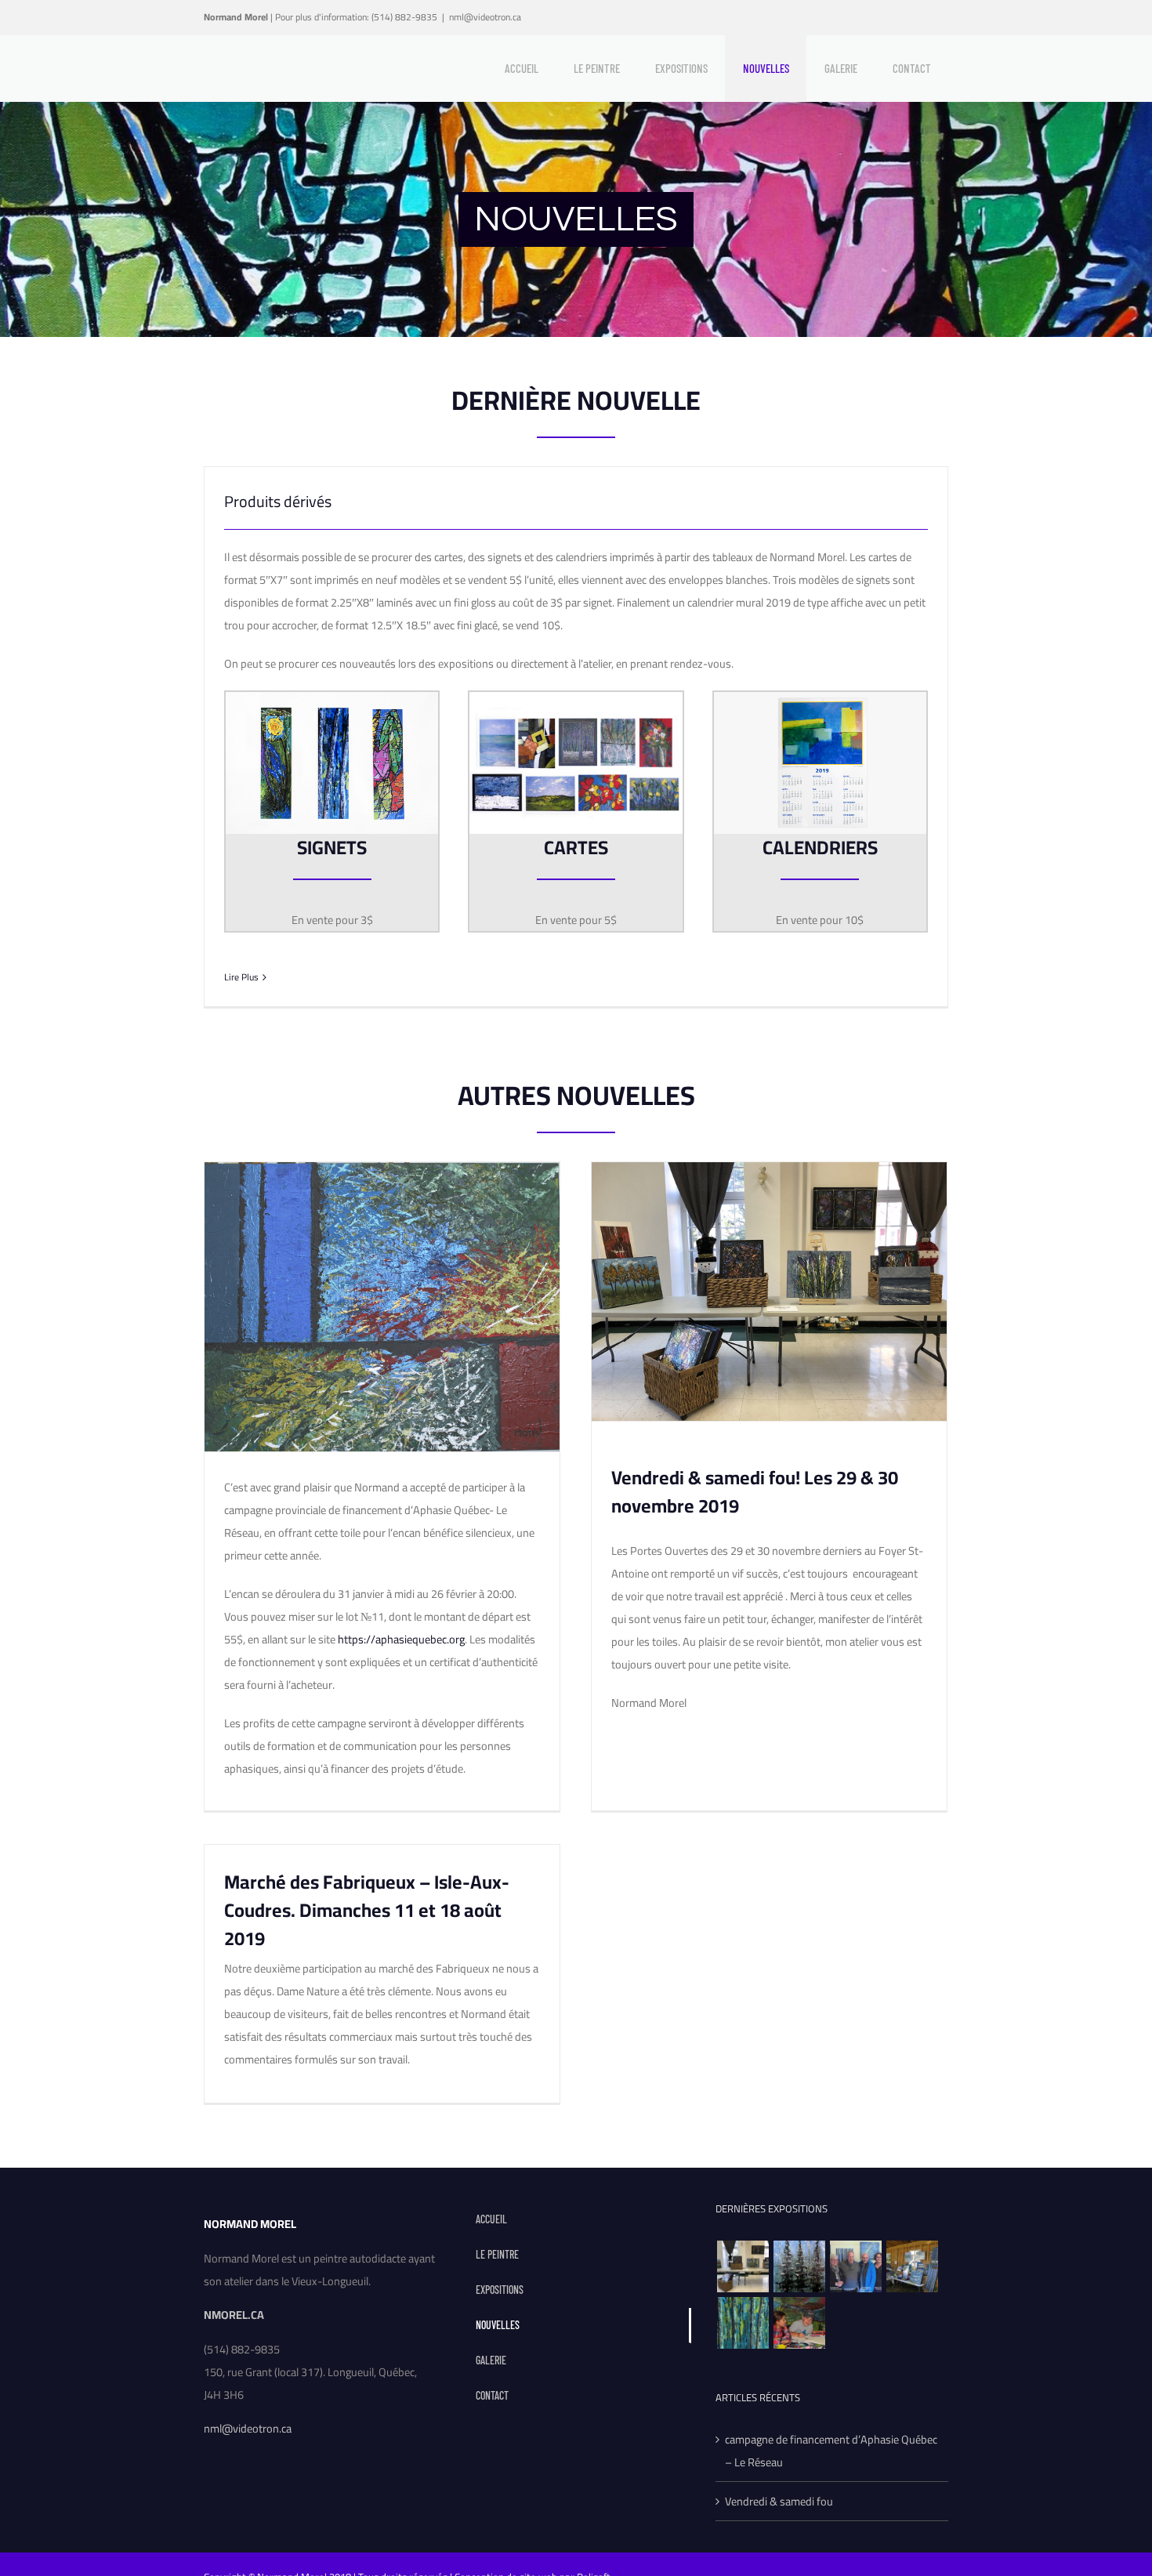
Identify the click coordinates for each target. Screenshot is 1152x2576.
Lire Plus (241, 977)
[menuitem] (521, 68)
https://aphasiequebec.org (401, 1639)
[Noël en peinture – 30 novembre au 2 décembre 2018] (799, 2266)
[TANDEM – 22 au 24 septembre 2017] (799, 2323)
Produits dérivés (278, 501)
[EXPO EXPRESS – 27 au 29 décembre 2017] (743, 2323)
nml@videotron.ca (485, 17)
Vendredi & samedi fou (779, 2501)
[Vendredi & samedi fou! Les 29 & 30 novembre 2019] (743, 2266)
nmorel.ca (234, 2315)
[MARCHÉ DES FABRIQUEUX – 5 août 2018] (912, 2266)
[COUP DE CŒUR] (855, 2266)
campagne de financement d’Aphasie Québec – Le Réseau (831, 2451)
